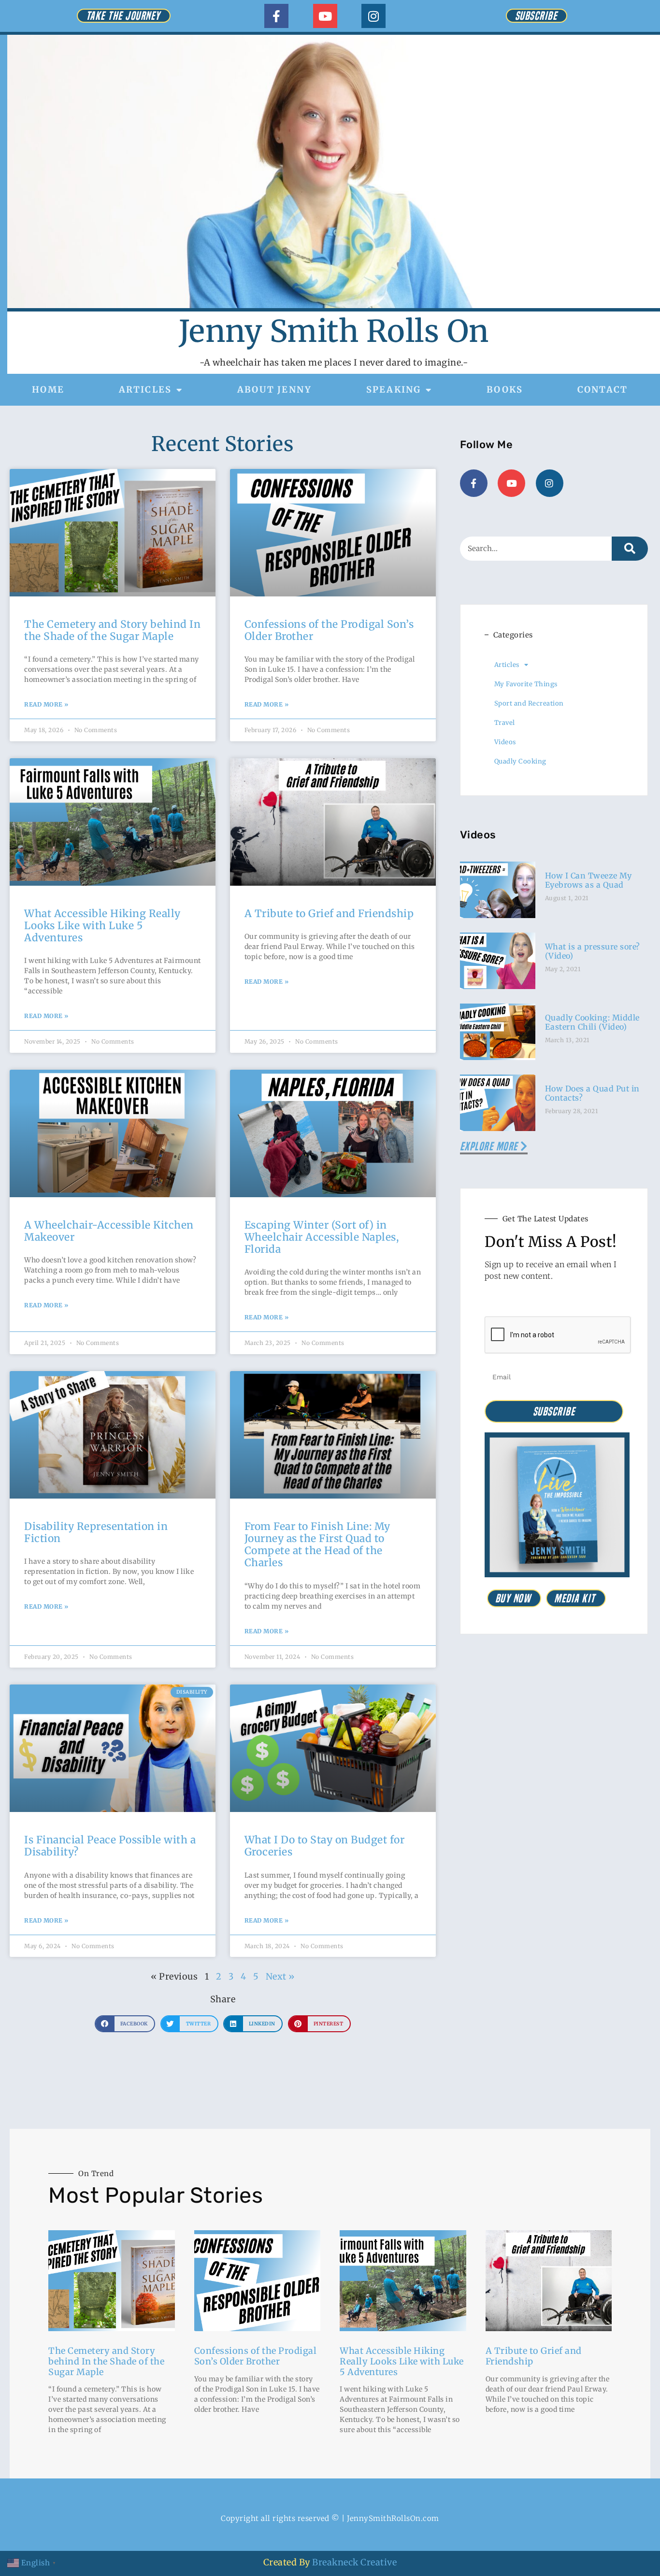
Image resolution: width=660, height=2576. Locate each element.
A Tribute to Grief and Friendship (329, 913)
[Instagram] (373, 16)
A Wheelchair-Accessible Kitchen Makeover (109, 1231)
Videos (505, 742)
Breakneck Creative (354, 2562)
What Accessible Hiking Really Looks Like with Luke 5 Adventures (102, 926)
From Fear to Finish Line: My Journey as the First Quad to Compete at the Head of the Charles (317, 1545)
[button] (125, 2024)
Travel (505, 723)
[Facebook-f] (276, 16)
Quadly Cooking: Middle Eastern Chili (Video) (592, 1022)
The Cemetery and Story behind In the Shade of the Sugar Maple (112, 630)
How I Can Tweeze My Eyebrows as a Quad (588, 880)
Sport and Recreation (529, 703)
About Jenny (274, 389)
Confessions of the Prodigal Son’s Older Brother (329, 630)
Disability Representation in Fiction (96, 1532)
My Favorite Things (526, 684)
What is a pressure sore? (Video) (593, 951)
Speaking (394, 389)
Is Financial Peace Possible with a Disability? (110, 1846)
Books (505, 389)
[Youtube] (325, 16)
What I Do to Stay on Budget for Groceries (325, 1846)
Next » (280, 1976)
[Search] (630, 549)
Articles (145, 389)
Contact (603, 389)
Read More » (46, 704)
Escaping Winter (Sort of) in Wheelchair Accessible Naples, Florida (322, 1237)
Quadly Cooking (520, 761)
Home (48, 389)
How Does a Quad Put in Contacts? (592, 1093)
